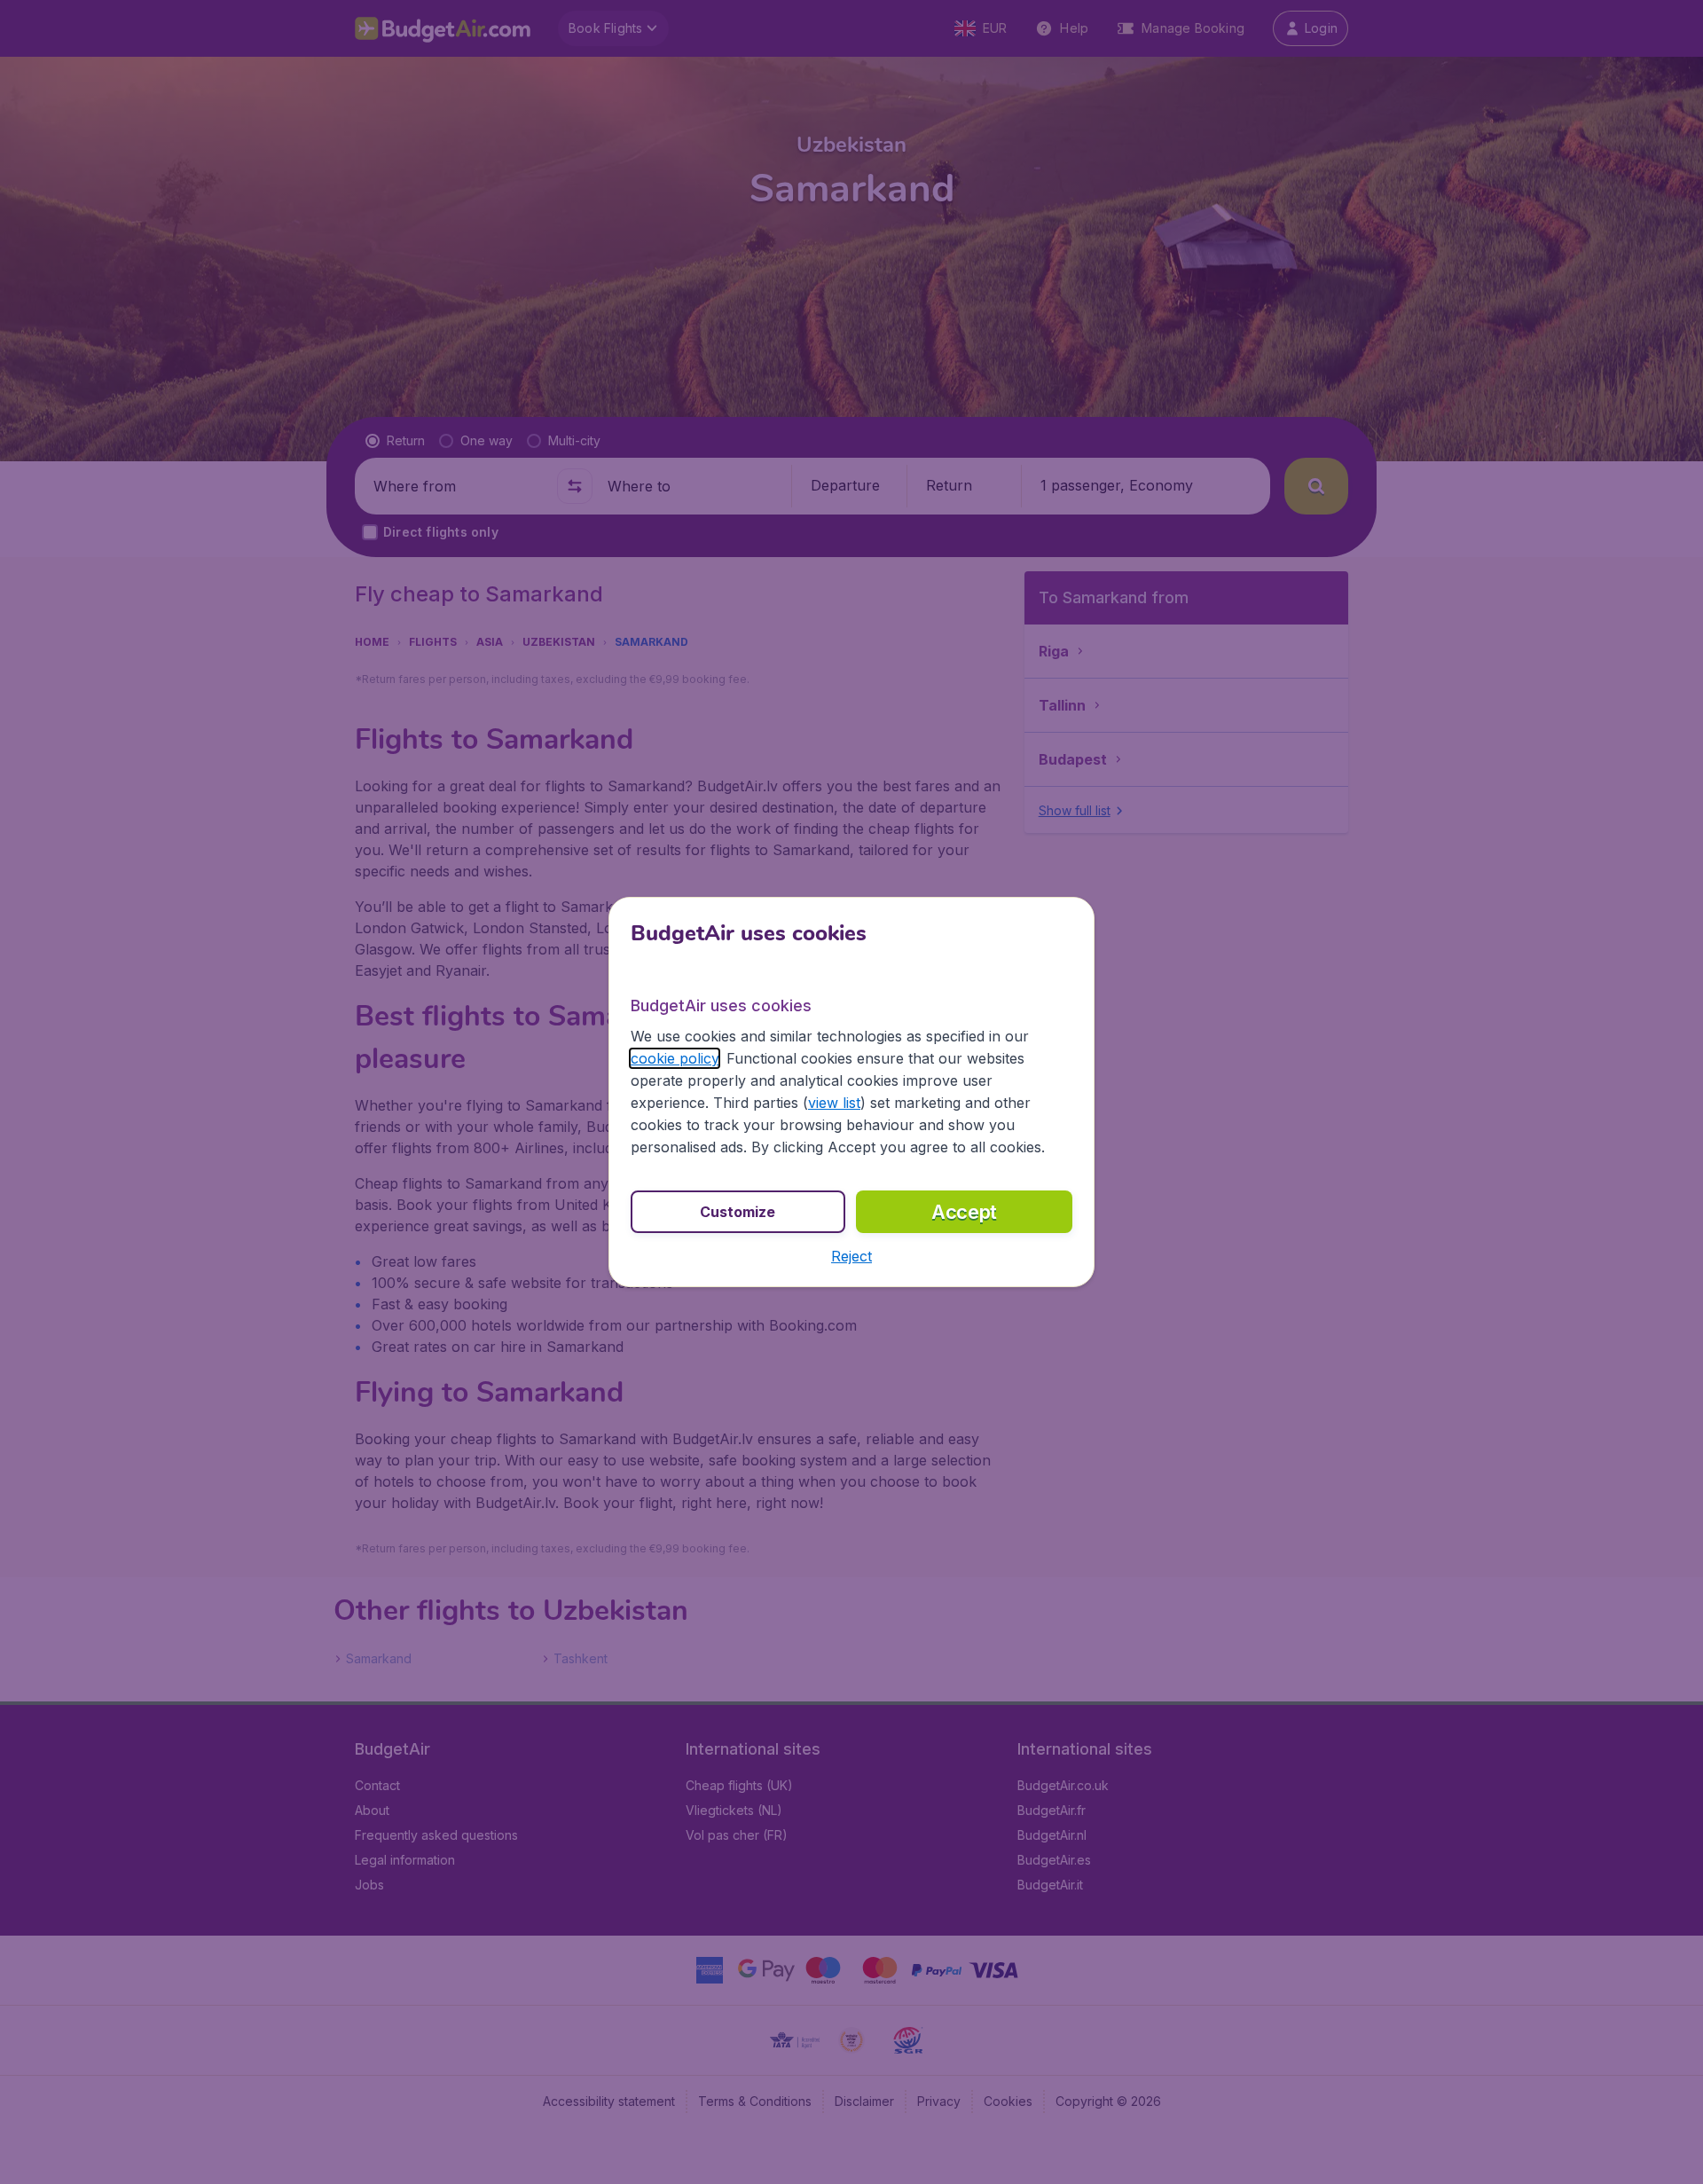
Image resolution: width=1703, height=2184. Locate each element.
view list (834, 1103)
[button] (851, 1256)
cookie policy (675, 1058)
